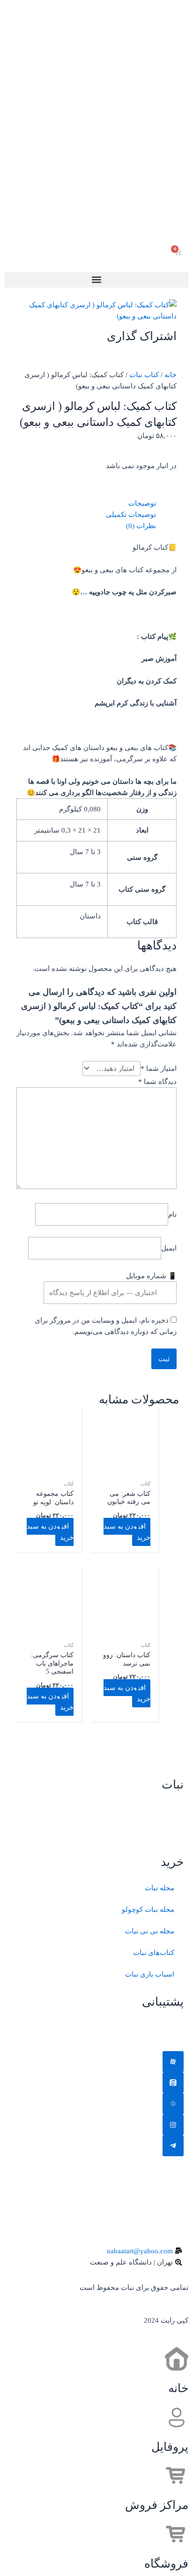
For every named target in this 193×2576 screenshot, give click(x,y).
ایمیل (169, 1248)
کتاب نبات (144, 375)
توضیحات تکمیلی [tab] (131, 515)
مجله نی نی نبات (150, 1931)
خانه (171, 375)
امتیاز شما (159, 1068)
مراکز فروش (157, 2505)
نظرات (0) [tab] (141, 526)
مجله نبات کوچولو (148, 1909)
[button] (96, 280)
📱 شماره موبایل (151, 1276)
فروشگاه (166, 2564)
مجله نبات (160, 1888)
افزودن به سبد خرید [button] (127, 1532)
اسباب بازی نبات (150, 1974)
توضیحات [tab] (142, 503)
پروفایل (170, 2447)
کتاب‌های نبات (154, 1953)
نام (172, 1214)
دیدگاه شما (157, 1082)
